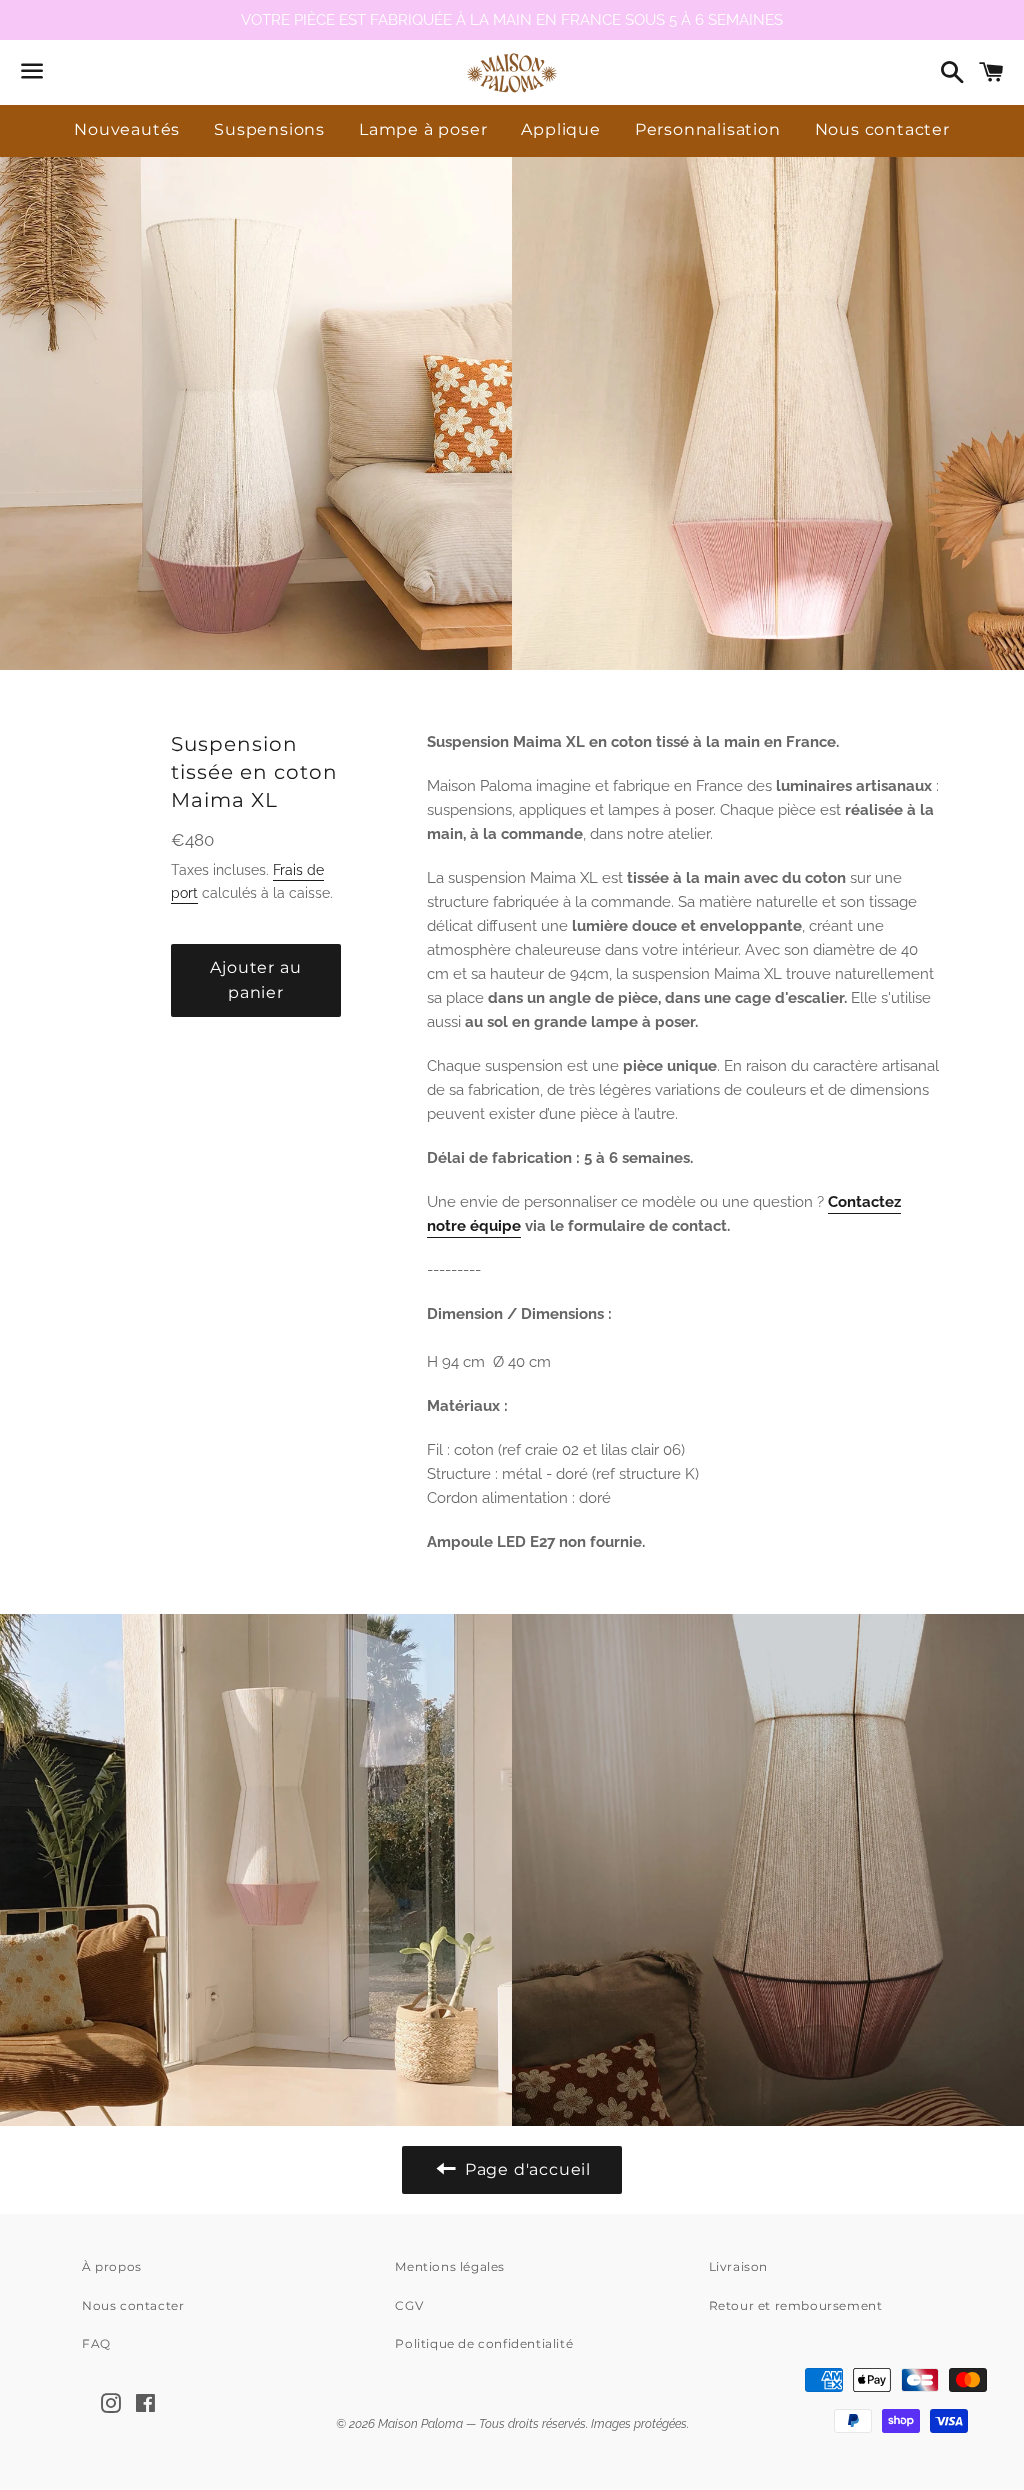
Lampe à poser (423, 129)
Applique (560, 129)
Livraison (738, 2266)
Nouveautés (127, 129)
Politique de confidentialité (484, 2343)
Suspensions (269, 129)
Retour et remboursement (796, 2305)
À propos (112, 2266)
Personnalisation (708, 129)
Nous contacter (882, 129)
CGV (409, 2305)
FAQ (96, 2343)
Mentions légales (450, 2266)
